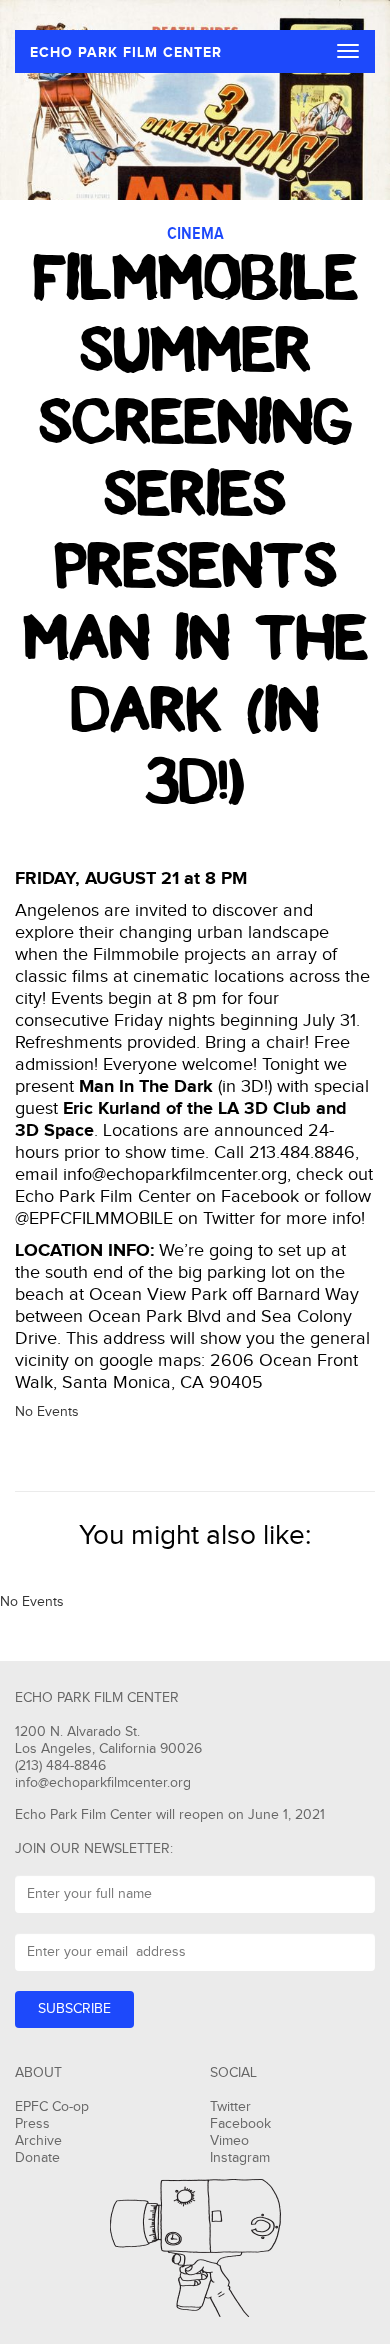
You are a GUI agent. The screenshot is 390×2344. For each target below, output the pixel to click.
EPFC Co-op (52, 2107)
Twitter (230, 2107)
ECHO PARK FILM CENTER (126, 52)
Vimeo (229, 2141)
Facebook (240, 2124)
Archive (38, 2141)
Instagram (240, 2158)
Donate (37, 2158)
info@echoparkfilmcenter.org (103, 1783)
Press (32, 2124)
